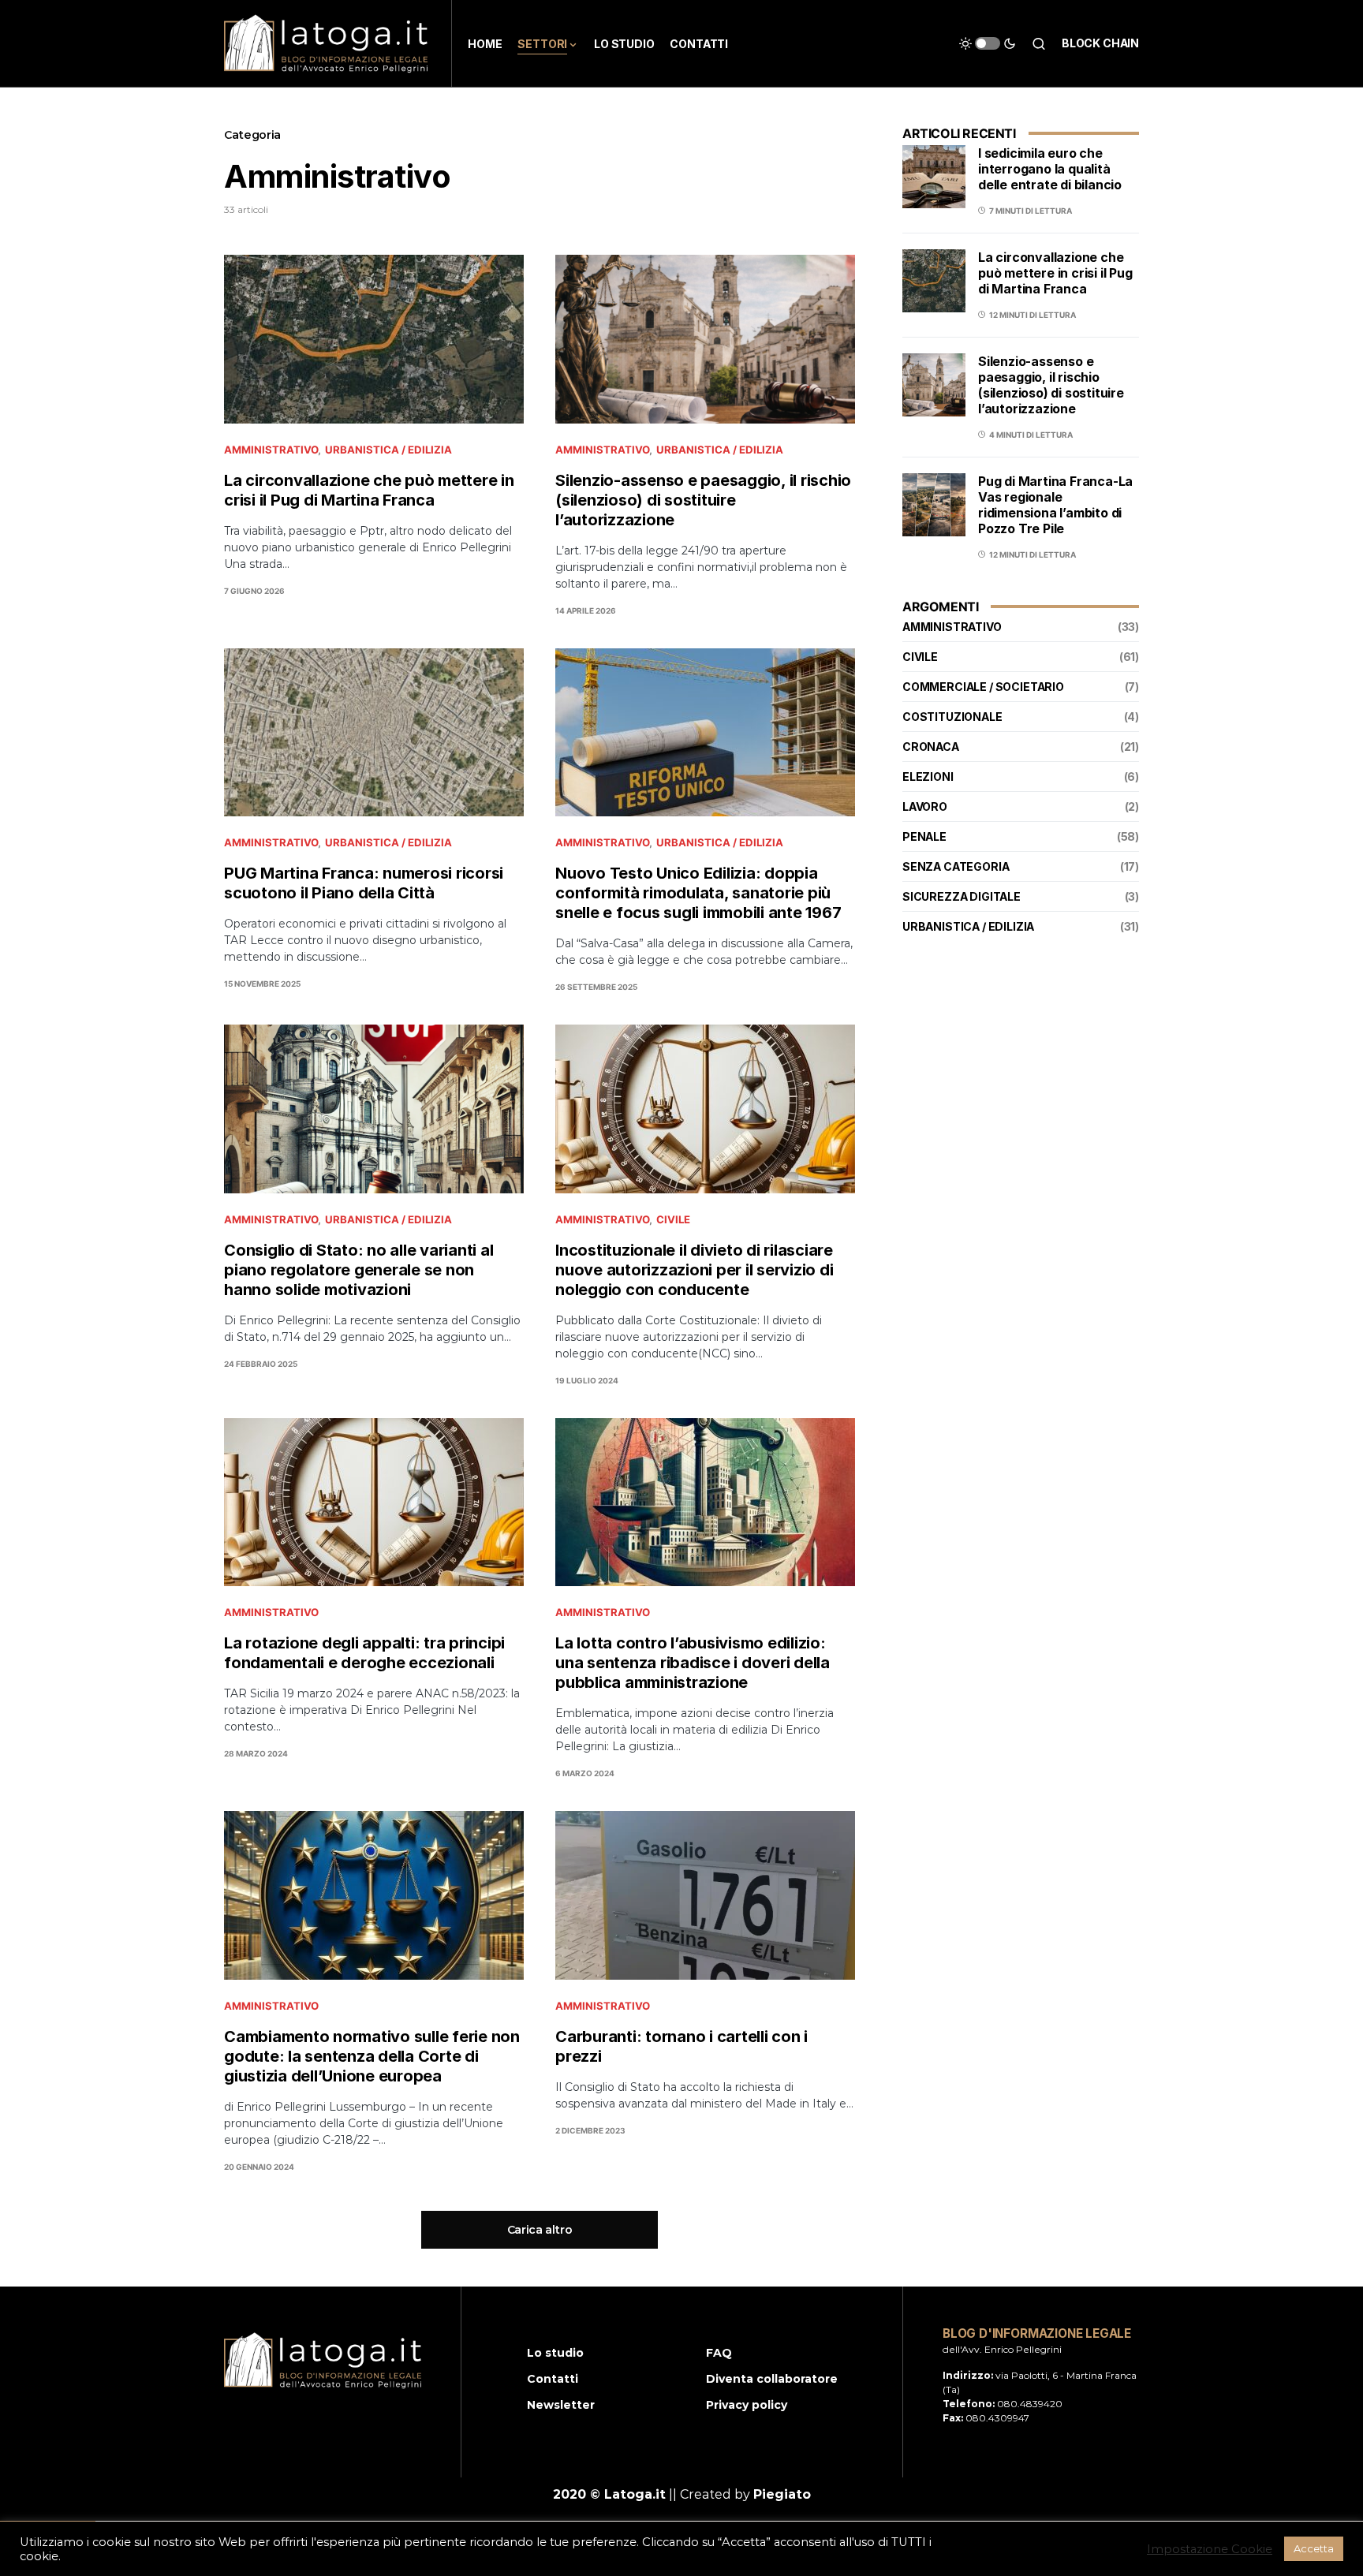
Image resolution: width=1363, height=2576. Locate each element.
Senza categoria (956, 866)
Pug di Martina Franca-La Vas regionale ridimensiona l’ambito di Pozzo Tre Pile (1055, 505)
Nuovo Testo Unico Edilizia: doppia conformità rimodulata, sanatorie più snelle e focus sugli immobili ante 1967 (698, 893)
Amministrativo (271, 450)
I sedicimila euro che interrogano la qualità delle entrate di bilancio (1050, 169)
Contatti (553, 2379)
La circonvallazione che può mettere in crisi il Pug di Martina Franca (369, 490)
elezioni (928, 777)
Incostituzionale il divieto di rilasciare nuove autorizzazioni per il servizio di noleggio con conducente (694, 1270)
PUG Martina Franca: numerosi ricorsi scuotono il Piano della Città (364, 883)
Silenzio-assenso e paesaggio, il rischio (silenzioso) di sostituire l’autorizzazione (703, 500)
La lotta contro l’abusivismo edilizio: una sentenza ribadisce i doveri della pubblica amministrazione (693, 1663)
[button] (988, 43)
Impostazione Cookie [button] (1210, 2549)
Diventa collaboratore (772, 2379)
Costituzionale (952, 717)
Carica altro (540, 2230)
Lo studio (555, 2353)
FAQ (719, 2353)
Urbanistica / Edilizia (388, 450)
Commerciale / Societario (983, 687)
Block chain (1100, 43)
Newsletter (561, 2405)
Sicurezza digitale (962, 896)
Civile (673, 1219)
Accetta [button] (1314, 2548)
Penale (924, 836)
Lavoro (925, 806)
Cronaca (931, 747)
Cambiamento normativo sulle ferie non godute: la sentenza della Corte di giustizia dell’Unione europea (372, 2056)
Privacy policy (747, 2405)
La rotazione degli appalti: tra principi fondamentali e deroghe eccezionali (364, 1653)
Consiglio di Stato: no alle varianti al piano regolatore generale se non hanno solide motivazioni (358, 1270)
